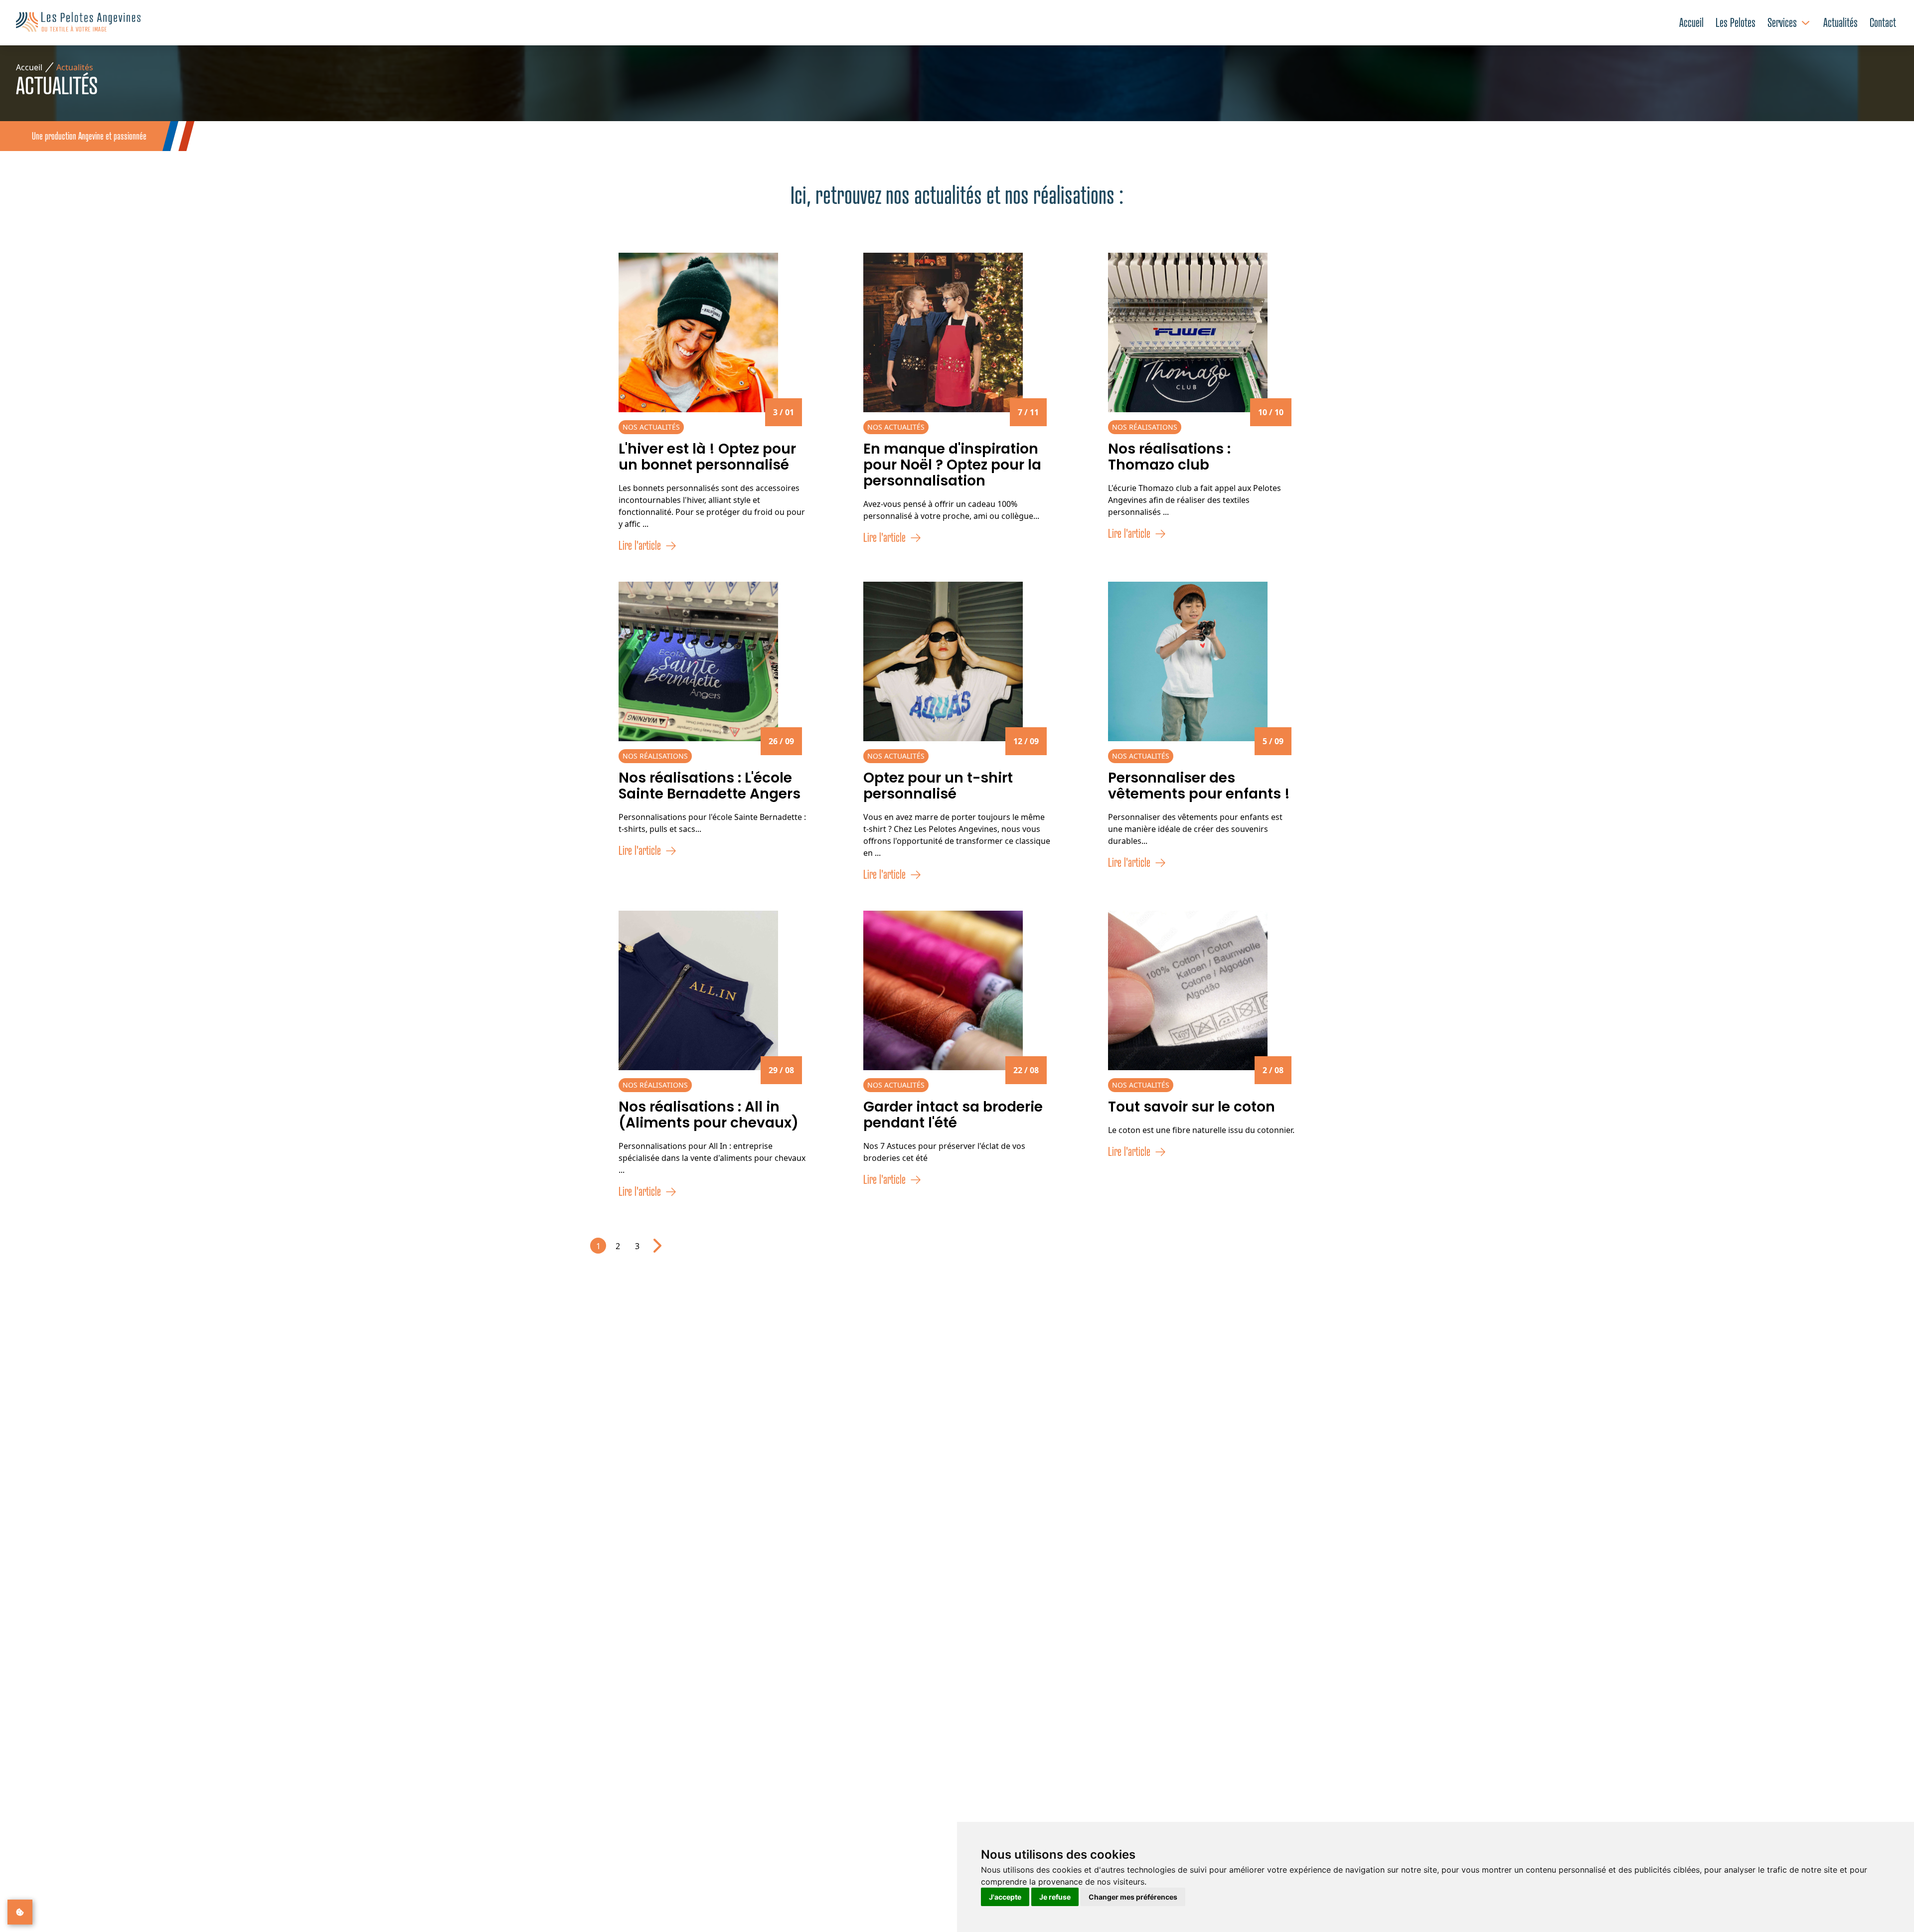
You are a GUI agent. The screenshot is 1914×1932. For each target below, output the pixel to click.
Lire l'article (640, 546)
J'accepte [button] (1005, 1897)
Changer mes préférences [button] (1133, 1897)
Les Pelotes (1736, 23)
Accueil (1691, 23)
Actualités (1840, 23)
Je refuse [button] (1055, 1897)
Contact (1883, 23)
